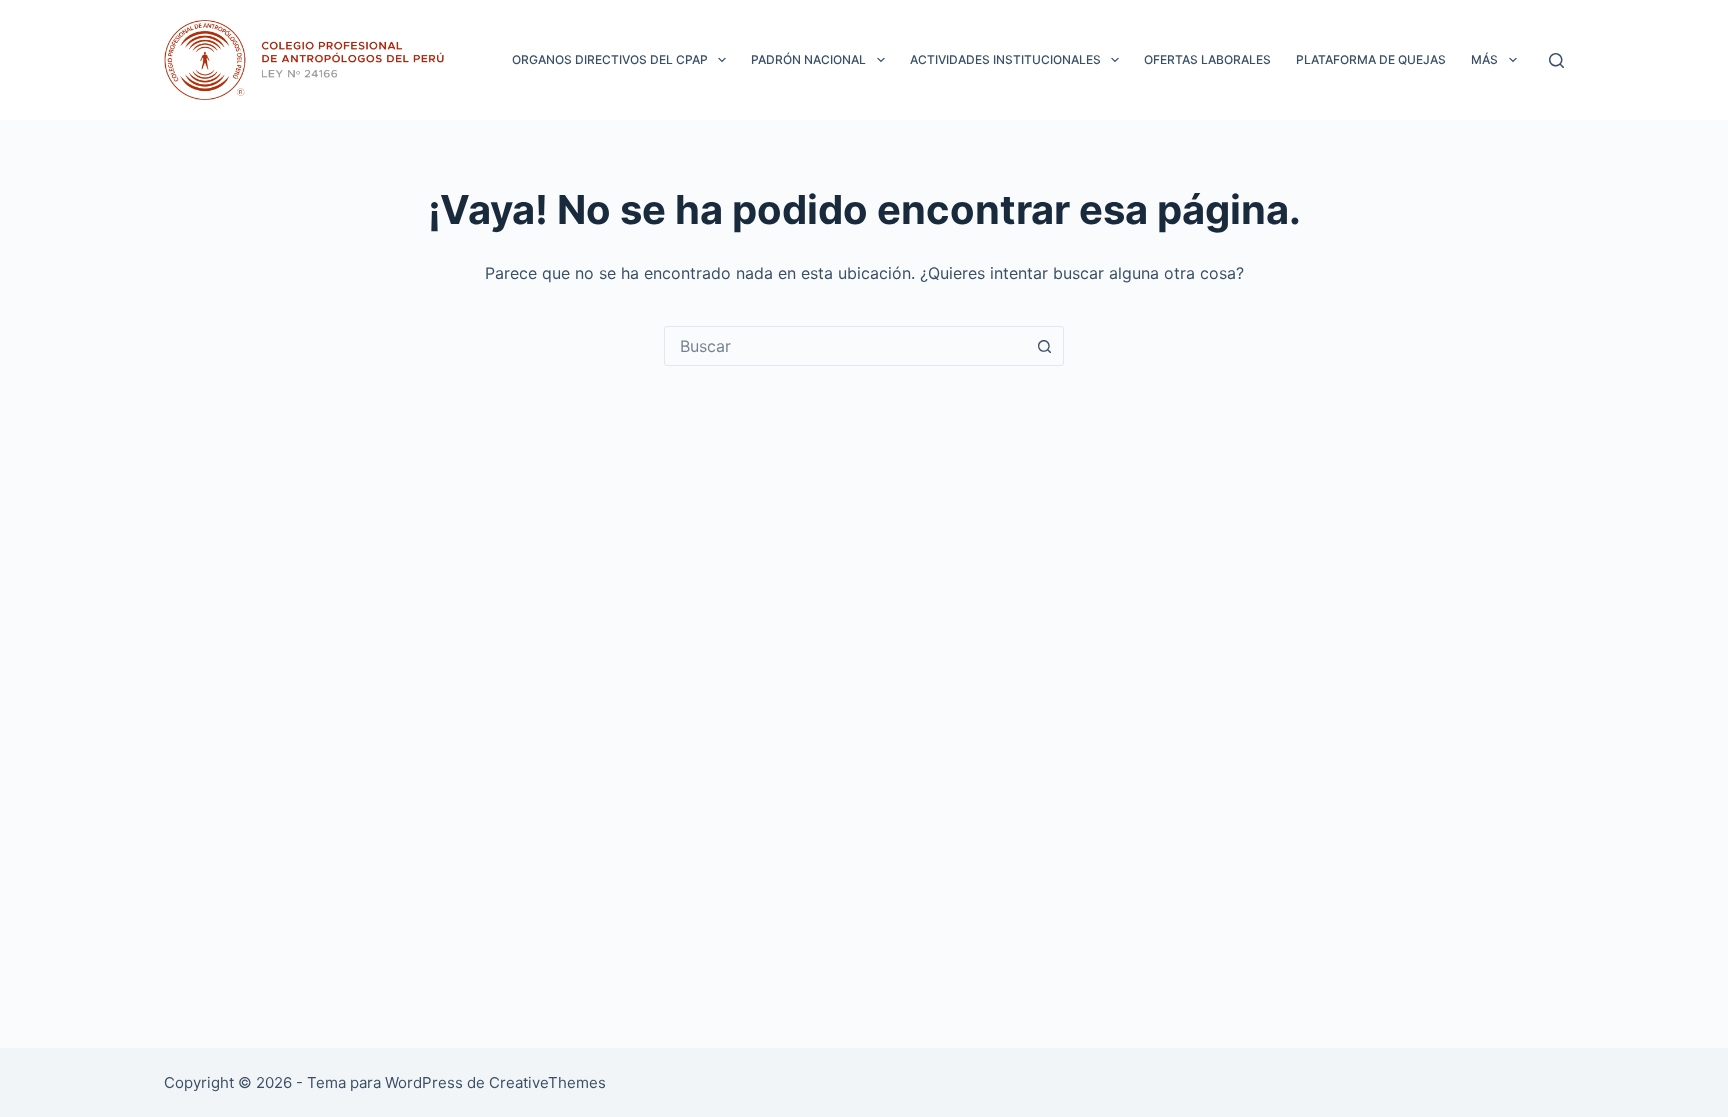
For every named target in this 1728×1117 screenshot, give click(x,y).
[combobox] (845, 346)
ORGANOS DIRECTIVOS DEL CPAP (610, 59)
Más (1484, 59)
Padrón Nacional (808, 59)
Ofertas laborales (1207, 59)
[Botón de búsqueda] (1044, 346)
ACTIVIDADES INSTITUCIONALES (1005, 59)
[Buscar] (1556, 60)
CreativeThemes (547, 1082)
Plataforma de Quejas (1371, 59)
